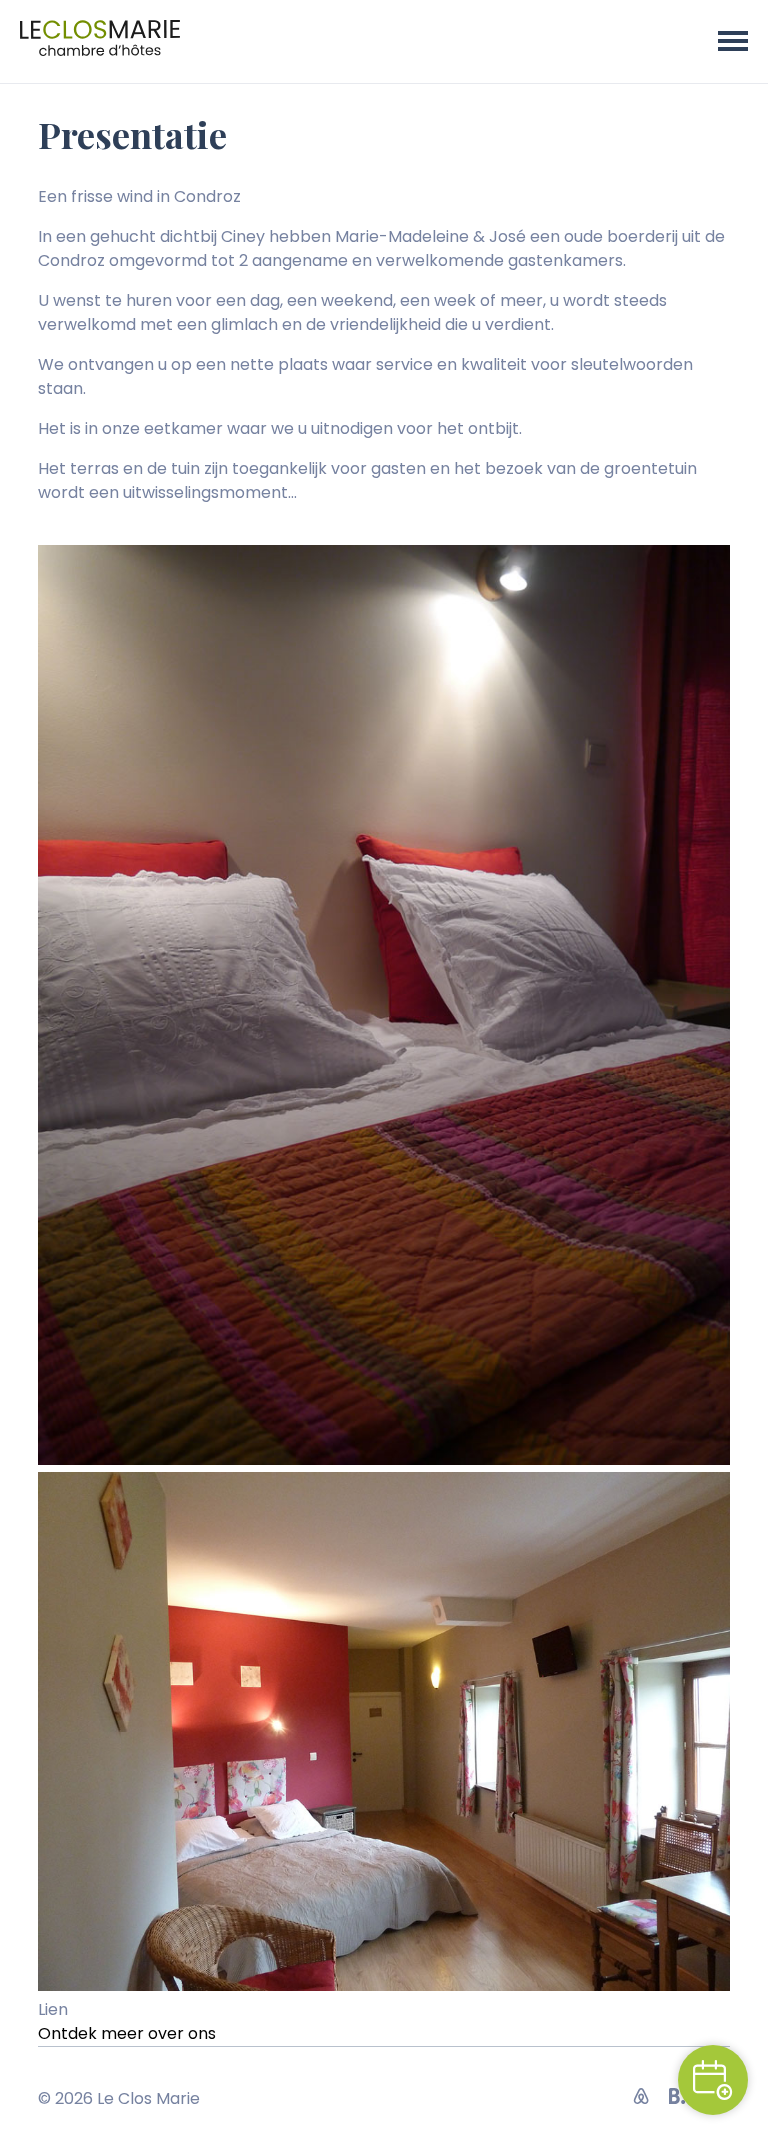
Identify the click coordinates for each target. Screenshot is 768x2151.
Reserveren (713, 2080)
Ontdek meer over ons (127, 2033)
